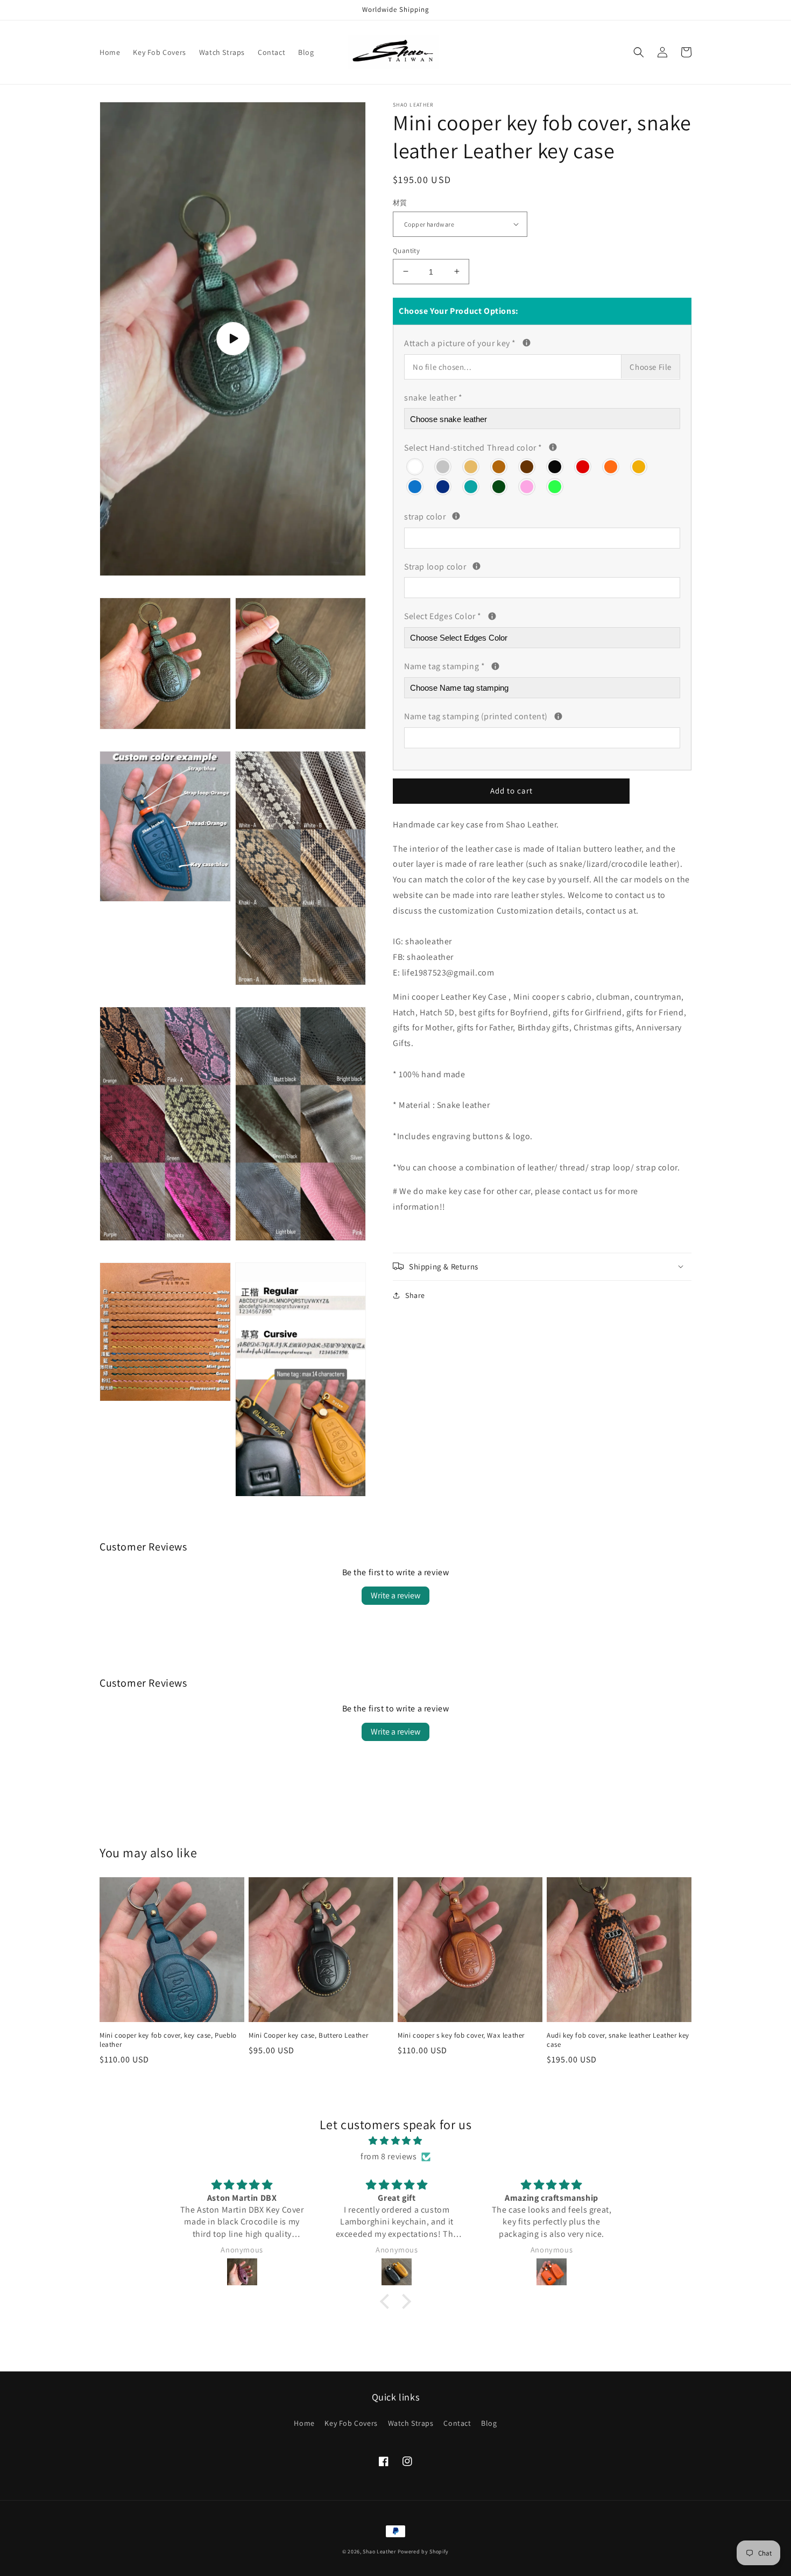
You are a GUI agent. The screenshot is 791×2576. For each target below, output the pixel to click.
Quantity (406, 250)
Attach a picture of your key (512, 342)
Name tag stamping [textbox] (531, 665)
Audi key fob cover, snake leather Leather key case (618, 2040)
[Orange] (611, 465)
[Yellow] (639, 465)
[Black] (555, 465)
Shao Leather (379, 2552)
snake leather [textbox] (433, 397)
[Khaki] (471, 465)
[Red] (583, 465)
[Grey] (443, 465)
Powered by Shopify (423, 2552)
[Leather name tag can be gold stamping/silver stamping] (495, 666)
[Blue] (443, 485)
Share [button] (415, 1295)
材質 (400, 203)
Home (304, 2423)
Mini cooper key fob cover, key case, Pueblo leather (168, 2040)
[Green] (499, 485)
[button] (639, 52)
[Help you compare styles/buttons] (527, 343)
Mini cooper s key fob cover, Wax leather (461, 2035)
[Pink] (527, 485)
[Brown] (499, 465)
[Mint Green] (471, 485)
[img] (395, 2141)
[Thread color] (553, 447)
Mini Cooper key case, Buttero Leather (308, 2035)
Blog (489, 2423)
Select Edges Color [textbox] (474, 615)
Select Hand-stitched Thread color (495, 446)
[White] (415, 465)
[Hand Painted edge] (492, 616)
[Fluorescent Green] (555, 485)
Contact (457, 2423)
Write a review (395, 1595)
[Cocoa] (527, 465)
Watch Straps (411, 2423)
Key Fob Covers (351, 2423)
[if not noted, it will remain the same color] (456, 516)
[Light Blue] (415, 485)
